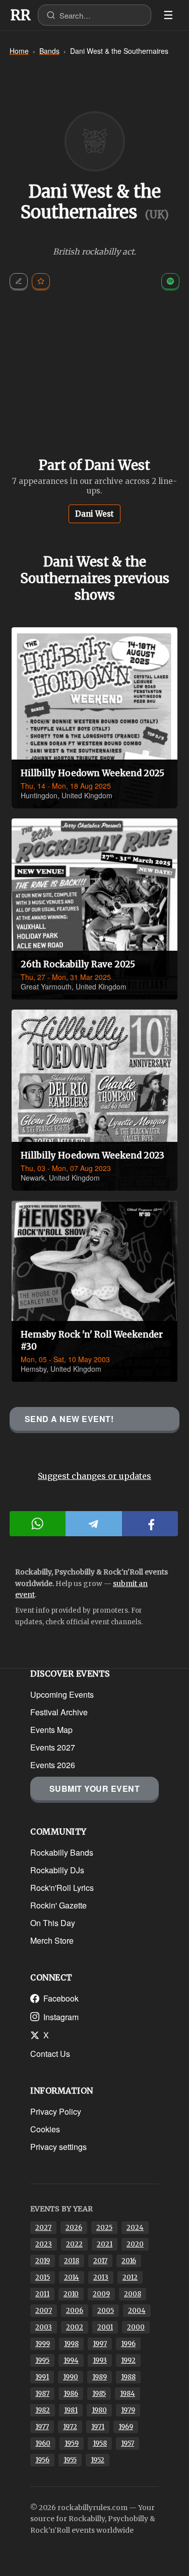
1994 (71, 2360)
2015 (43, 2277)
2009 (101, 2294)
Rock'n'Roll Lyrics (62, 1888)
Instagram (61, 2017)
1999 (43, 2344)
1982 (43, 2410)
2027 (43, 2228)
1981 (71, 2410)
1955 (70, 2460)
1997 (100, 2344)
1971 (98, 2427)
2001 (105, 2327)
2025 (104, 2228)
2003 (44, 2327)
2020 (135, 2244)
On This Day (53, 1923)
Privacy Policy (56, 2111)
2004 (137, 2311)
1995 (42, 2360)
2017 (100, 2261)
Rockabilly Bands (62, 1852)
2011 (42, 2294)
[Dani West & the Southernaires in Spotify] (170, 281)
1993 (100, 2360)
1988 (128, 2377)
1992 (128, 2360)
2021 (105, 2244)
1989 (100, 2377)
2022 (74, 2244)
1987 (42, 2394)
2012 (130, 2277)
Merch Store (52, 1940)
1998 (71, 2344)
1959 (72, 2443)
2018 (72, 2261)
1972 (70, 2427)
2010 (71, 2294)
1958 (100, 2443)
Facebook (61, 1998)
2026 (74, 2228)
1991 (42, 2377)
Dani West (94, 514)
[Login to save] (41, 281)
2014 (72, 2277)
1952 (98, 2460)
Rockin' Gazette (58, 1905)
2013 (101, 2277)
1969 (126, 2427)
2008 (133, 2294)
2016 (129, 2261)
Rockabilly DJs (57, 1870)
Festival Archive (59, 1712)
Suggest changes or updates (94, 1476)
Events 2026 (53, 1765)
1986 (71, 2394)
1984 (128, 2394)
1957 (128, 2443)
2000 (136, 2327)
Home (19, 51)
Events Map (51, 1730)
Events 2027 (53, 1747)
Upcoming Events (62, 1694)
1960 (43, 2443)
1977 (42, 2427)
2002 (75, 2327)
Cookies (45, 2129)
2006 (75, 2311)
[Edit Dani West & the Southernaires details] (19, 281)
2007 (44, 2311)
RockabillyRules (21, 15)
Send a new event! (69, 1419)
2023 (44, 2244)
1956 (42, 2460)
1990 (71, 2377)
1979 (128, 2410)
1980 (99, 2410)
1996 (128, 2344)
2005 (106, 2311)
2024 (135, 2228)
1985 (99, 2394)
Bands (49, 51)
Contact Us (50, 2054)
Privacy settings (58, 2147)
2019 (43, 2261)
